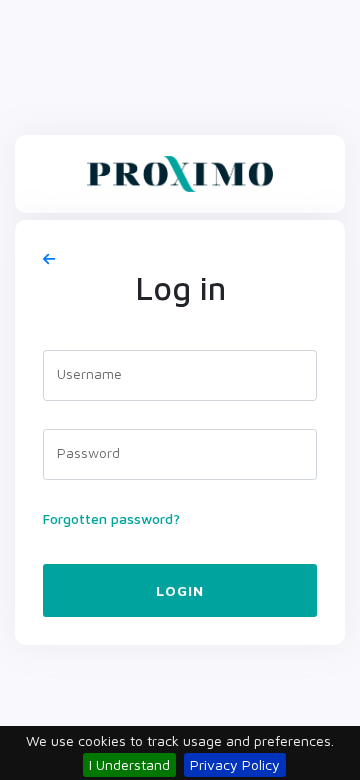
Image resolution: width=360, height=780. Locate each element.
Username (89, 373)
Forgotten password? (111, 518)
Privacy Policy (235, 764)
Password (88, 452)
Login (180, 590)
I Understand (129, 764)
